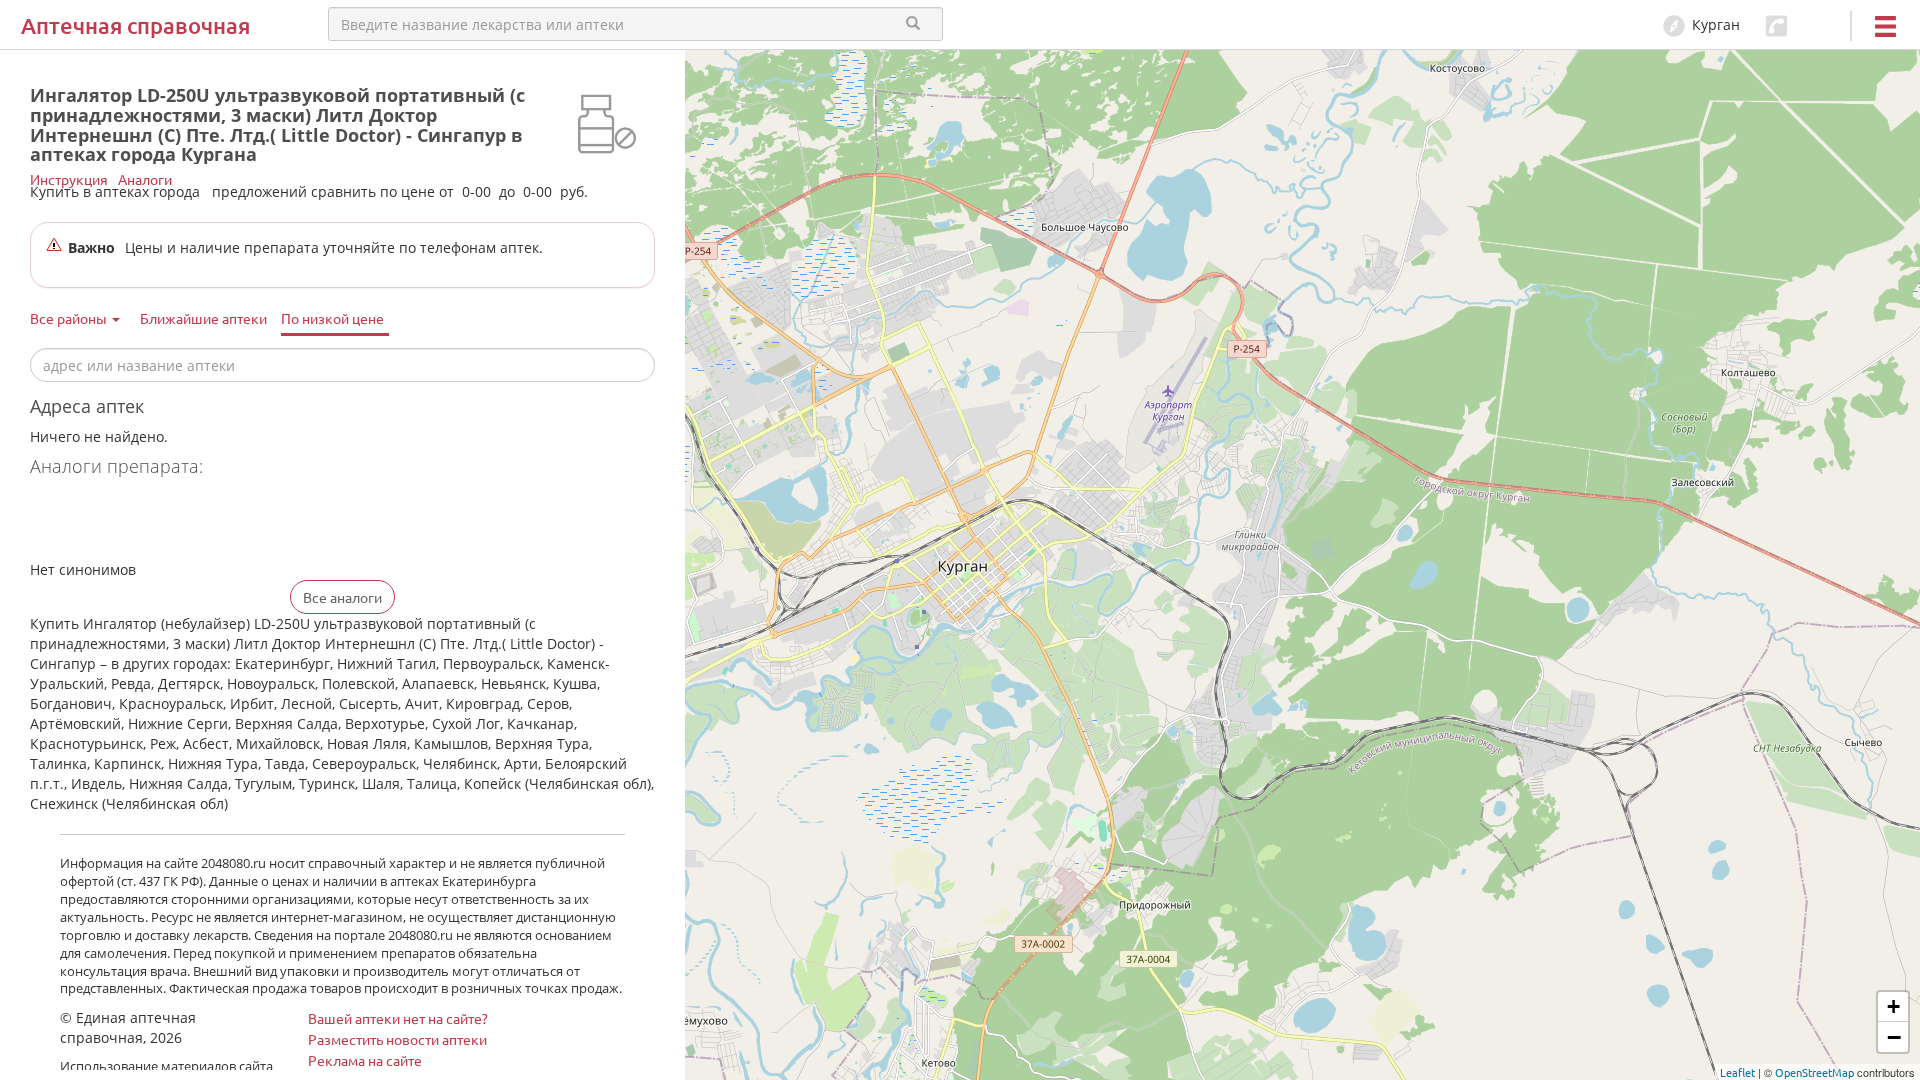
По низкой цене (332, 318)
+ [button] (1893, 1006)
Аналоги (145, 179)
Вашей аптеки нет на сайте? (398, 1018)
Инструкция (69, 179)
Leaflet (1737, 1072)
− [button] (1894, 1037)
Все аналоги (342, 597)
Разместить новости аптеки (397, 1039)
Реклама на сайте (365, 1060)
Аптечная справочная (135, 25)
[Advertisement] (264, 521)
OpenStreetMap (1814, 1072)
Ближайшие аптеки (203, 318)
